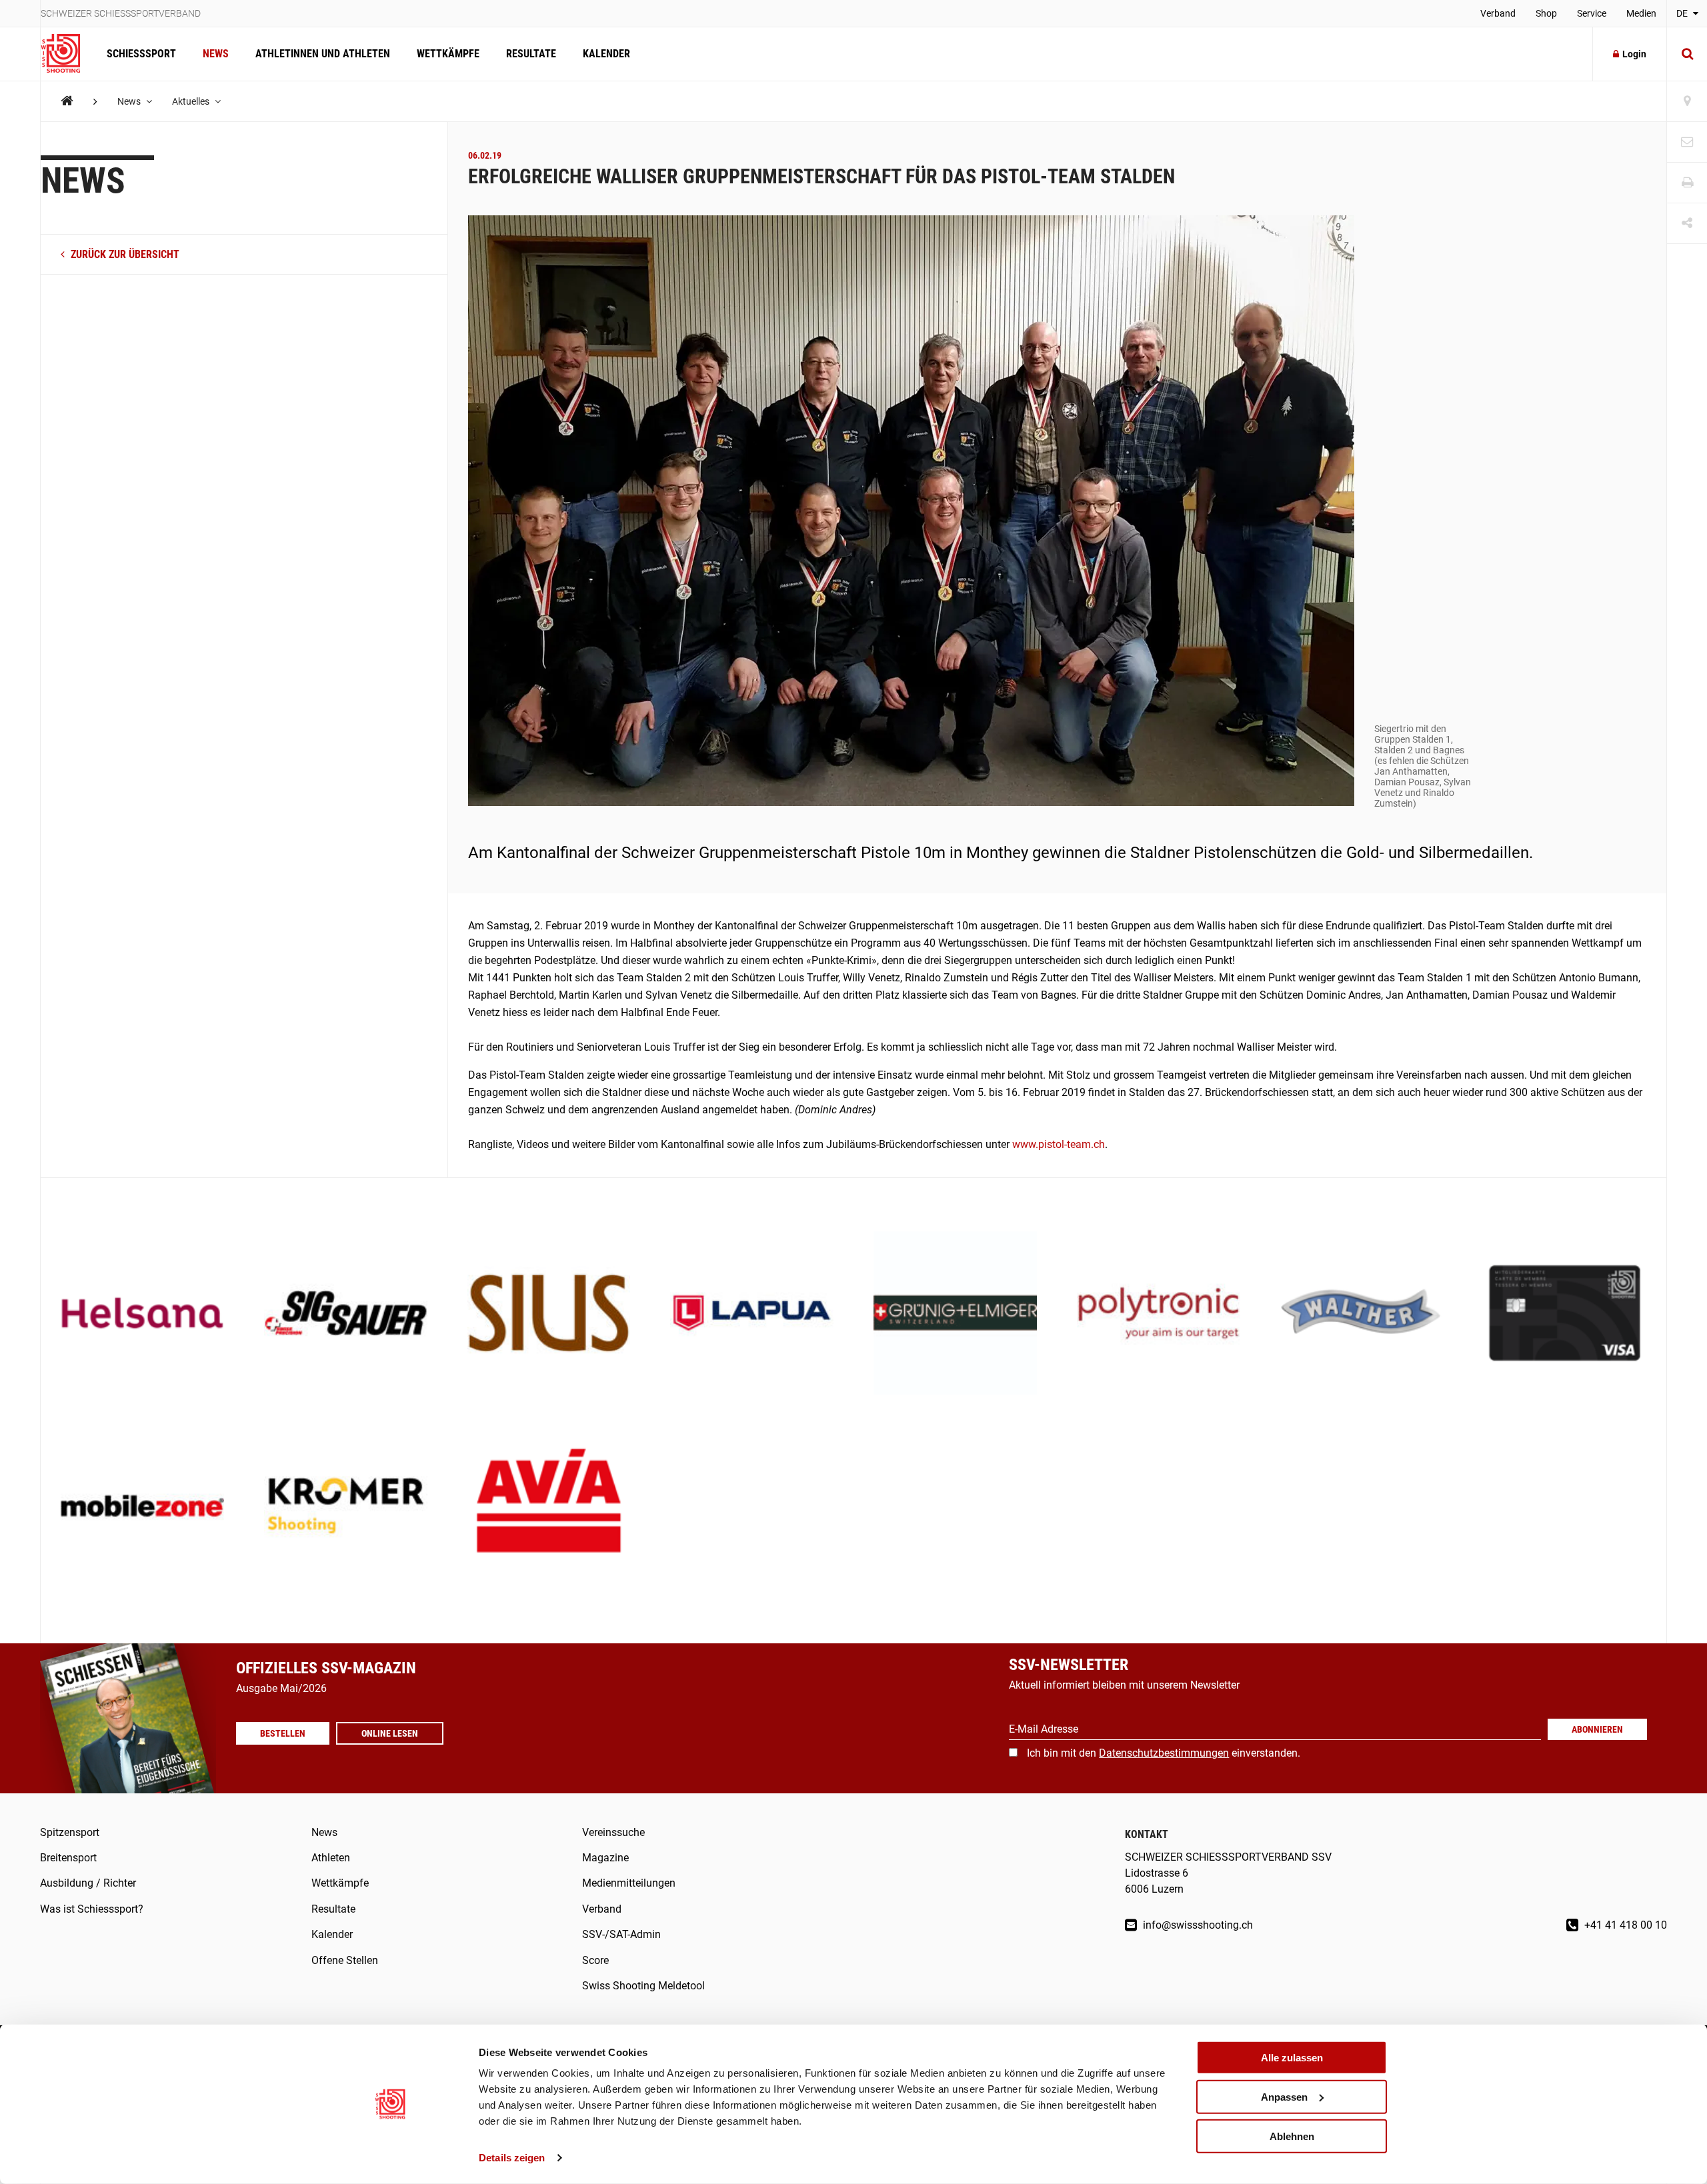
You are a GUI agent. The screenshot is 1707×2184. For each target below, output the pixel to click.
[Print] (1687, 183)
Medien (1641, 13)
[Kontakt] (1687, 142)
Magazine (605, 1858)
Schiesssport (141, 54)
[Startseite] (67, 54)
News (216, 54)
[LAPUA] (752, 1314)
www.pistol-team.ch (1059, 1144)
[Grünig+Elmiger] (955, 1314)
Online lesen (390, 1733)
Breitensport (68, 1858)
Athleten (331, 1858)
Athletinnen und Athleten (323, 54)
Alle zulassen (1292, 2058)
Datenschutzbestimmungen (1164, 1753)
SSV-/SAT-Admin (621, 1934)
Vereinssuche (613, 1832)
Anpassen (1284, 2097)
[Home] (67, 101)
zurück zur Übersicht (124, 254)
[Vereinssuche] (1687, 102)
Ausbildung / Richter (88, 1883)
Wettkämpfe (448, 54)
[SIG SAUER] (346, 1314)
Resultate (531, 54)
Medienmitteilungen (629, 1883)
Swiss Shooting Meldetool (643, 1986)
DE (1683, 13)
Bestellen (283, 1733)
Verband (1498, 13)
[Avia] (549, 1507)
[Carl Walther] (1362, 1314)
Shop (1546, 13)
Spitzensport (70, 1832)
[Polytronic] (1159, 1314)
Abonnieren (1597, 1729)
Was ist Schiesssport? (92, 1909)
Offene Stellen (345, 1960)
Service (1592, 13)
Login (1634, 54)
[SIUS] (549, 1314)
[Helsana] (142, 1314)
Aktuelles (192, 101)
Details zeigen (512, 2158)
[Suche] (1687, 54)
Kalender (606, 54)
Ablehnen (1292, 2136)
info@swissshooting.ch (1197, 1925)
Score (595, 1960)
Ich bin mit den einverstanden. (1164, 1753)
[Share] (1687, 224)
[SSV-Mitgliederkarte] (1565, 1314)
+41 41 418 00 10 (1624, 1925)
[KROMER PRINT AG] (346, 1507)
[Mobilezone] (142, 1507)
